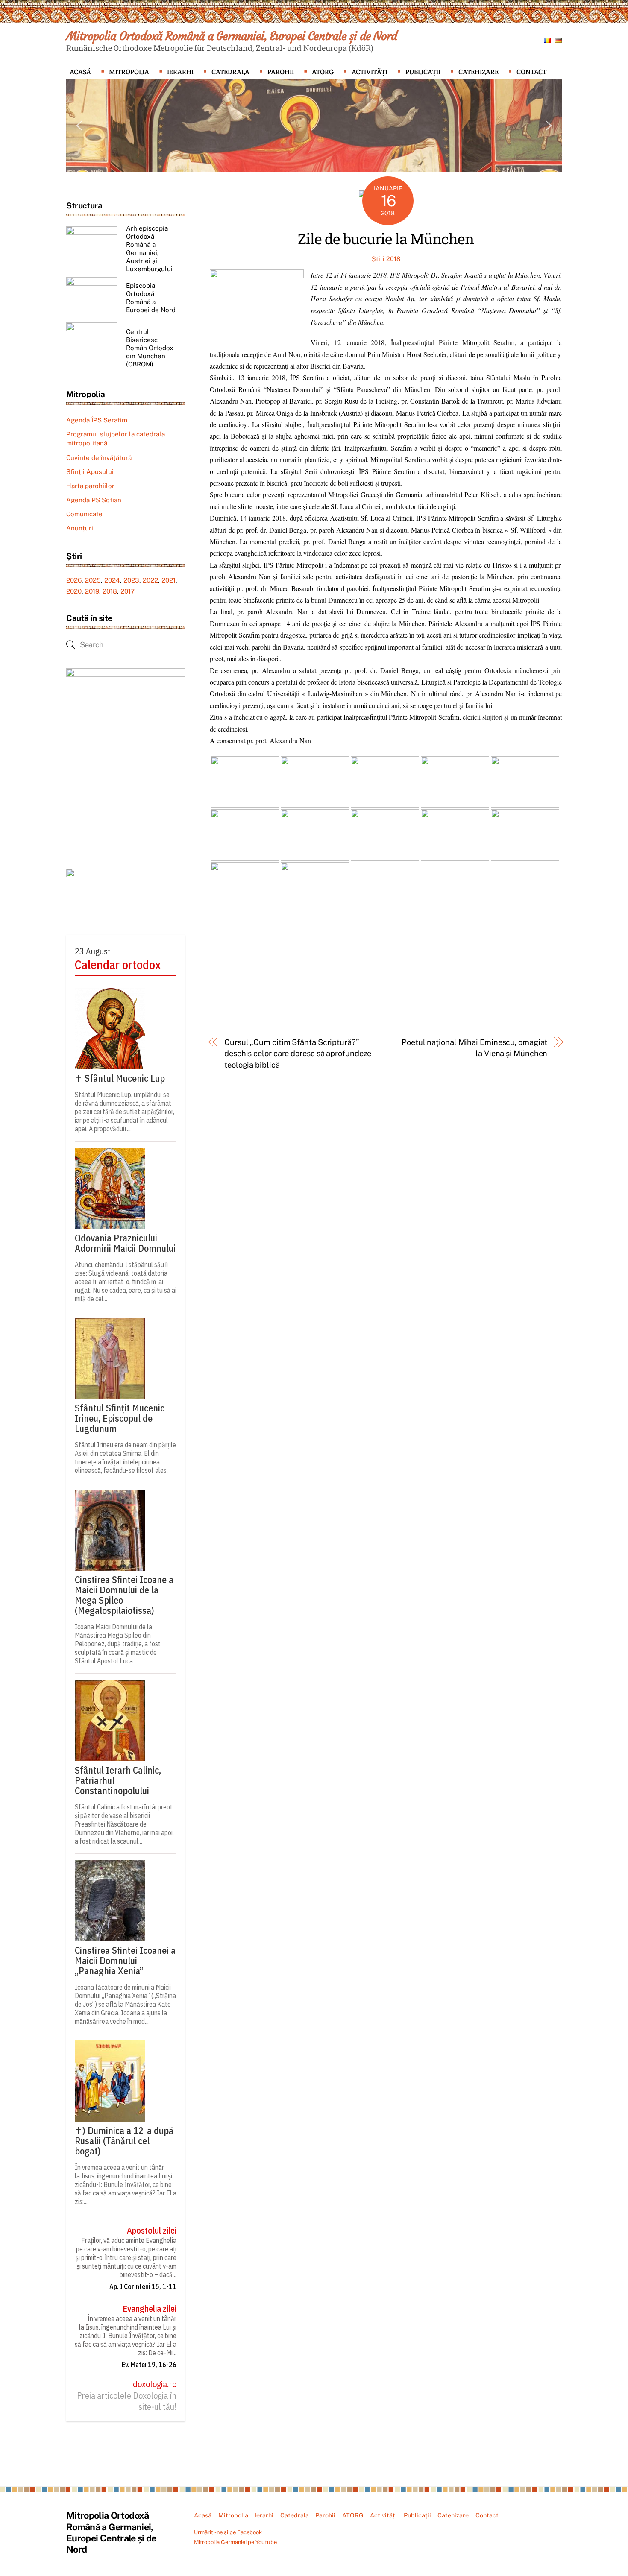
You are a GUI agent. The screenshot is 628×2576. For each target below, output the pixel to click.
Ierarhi (180, 72)
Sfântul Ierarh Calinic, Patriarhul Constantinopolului (118, 1780)
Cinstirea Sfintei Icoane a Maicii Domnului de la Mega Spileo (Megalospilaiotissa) (124, 1595)
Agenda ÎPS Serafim (97, 420)
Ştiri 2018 (386, 259)
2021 (169, 580)
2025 (93, 580)
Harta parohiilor (90, 486)
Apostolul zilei (152, 2231)
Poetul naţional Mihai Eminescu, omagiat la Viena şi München (474, 1048)
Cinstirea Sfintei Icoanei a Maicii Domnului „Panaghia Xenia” (125, 1961)
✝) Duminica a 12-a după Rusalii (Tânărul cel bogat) (124, 2141)
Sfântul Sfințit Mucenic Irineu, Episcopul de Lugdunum (120, 1418)
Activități (370, 72)
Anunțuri (80, 528)
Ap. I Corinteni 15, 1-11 (143, 2286)
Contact (531, 72)
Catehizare (478, 72)
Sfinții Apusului (90, 472)
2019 (92, 591)
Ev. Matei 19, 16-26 (149, 2365)
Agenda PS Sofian (94, 500)
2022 (150, 580)
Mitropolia (129, 72)
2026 (74, 580)
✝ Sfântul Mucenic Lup (120, 1078)
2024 (112, 580)
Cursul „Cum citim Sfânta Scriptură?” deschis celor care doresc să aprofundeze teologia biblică (298, 1054)
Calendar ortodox (118, 965)
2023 (131, 580)
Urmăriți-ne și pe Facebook (228, 2532)
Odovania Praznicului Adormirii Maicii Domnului (125, 1243)
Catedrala (230, 72)
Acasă (80, 72)
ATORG (323, 72)
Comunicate (84, 514)
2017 (128, 591)
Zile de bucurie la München (386, 239)
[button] (79, 126)
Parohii (281, 72)
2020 (74, 591)
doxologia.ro (155, 2384)
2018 (110, 591)
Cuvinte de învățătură (99, 458)
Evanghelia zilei (150, 2309)
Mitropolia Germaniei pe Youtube (235, 2542)
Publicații (423, 72)
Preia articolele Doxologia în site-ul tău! (127, 2401)
